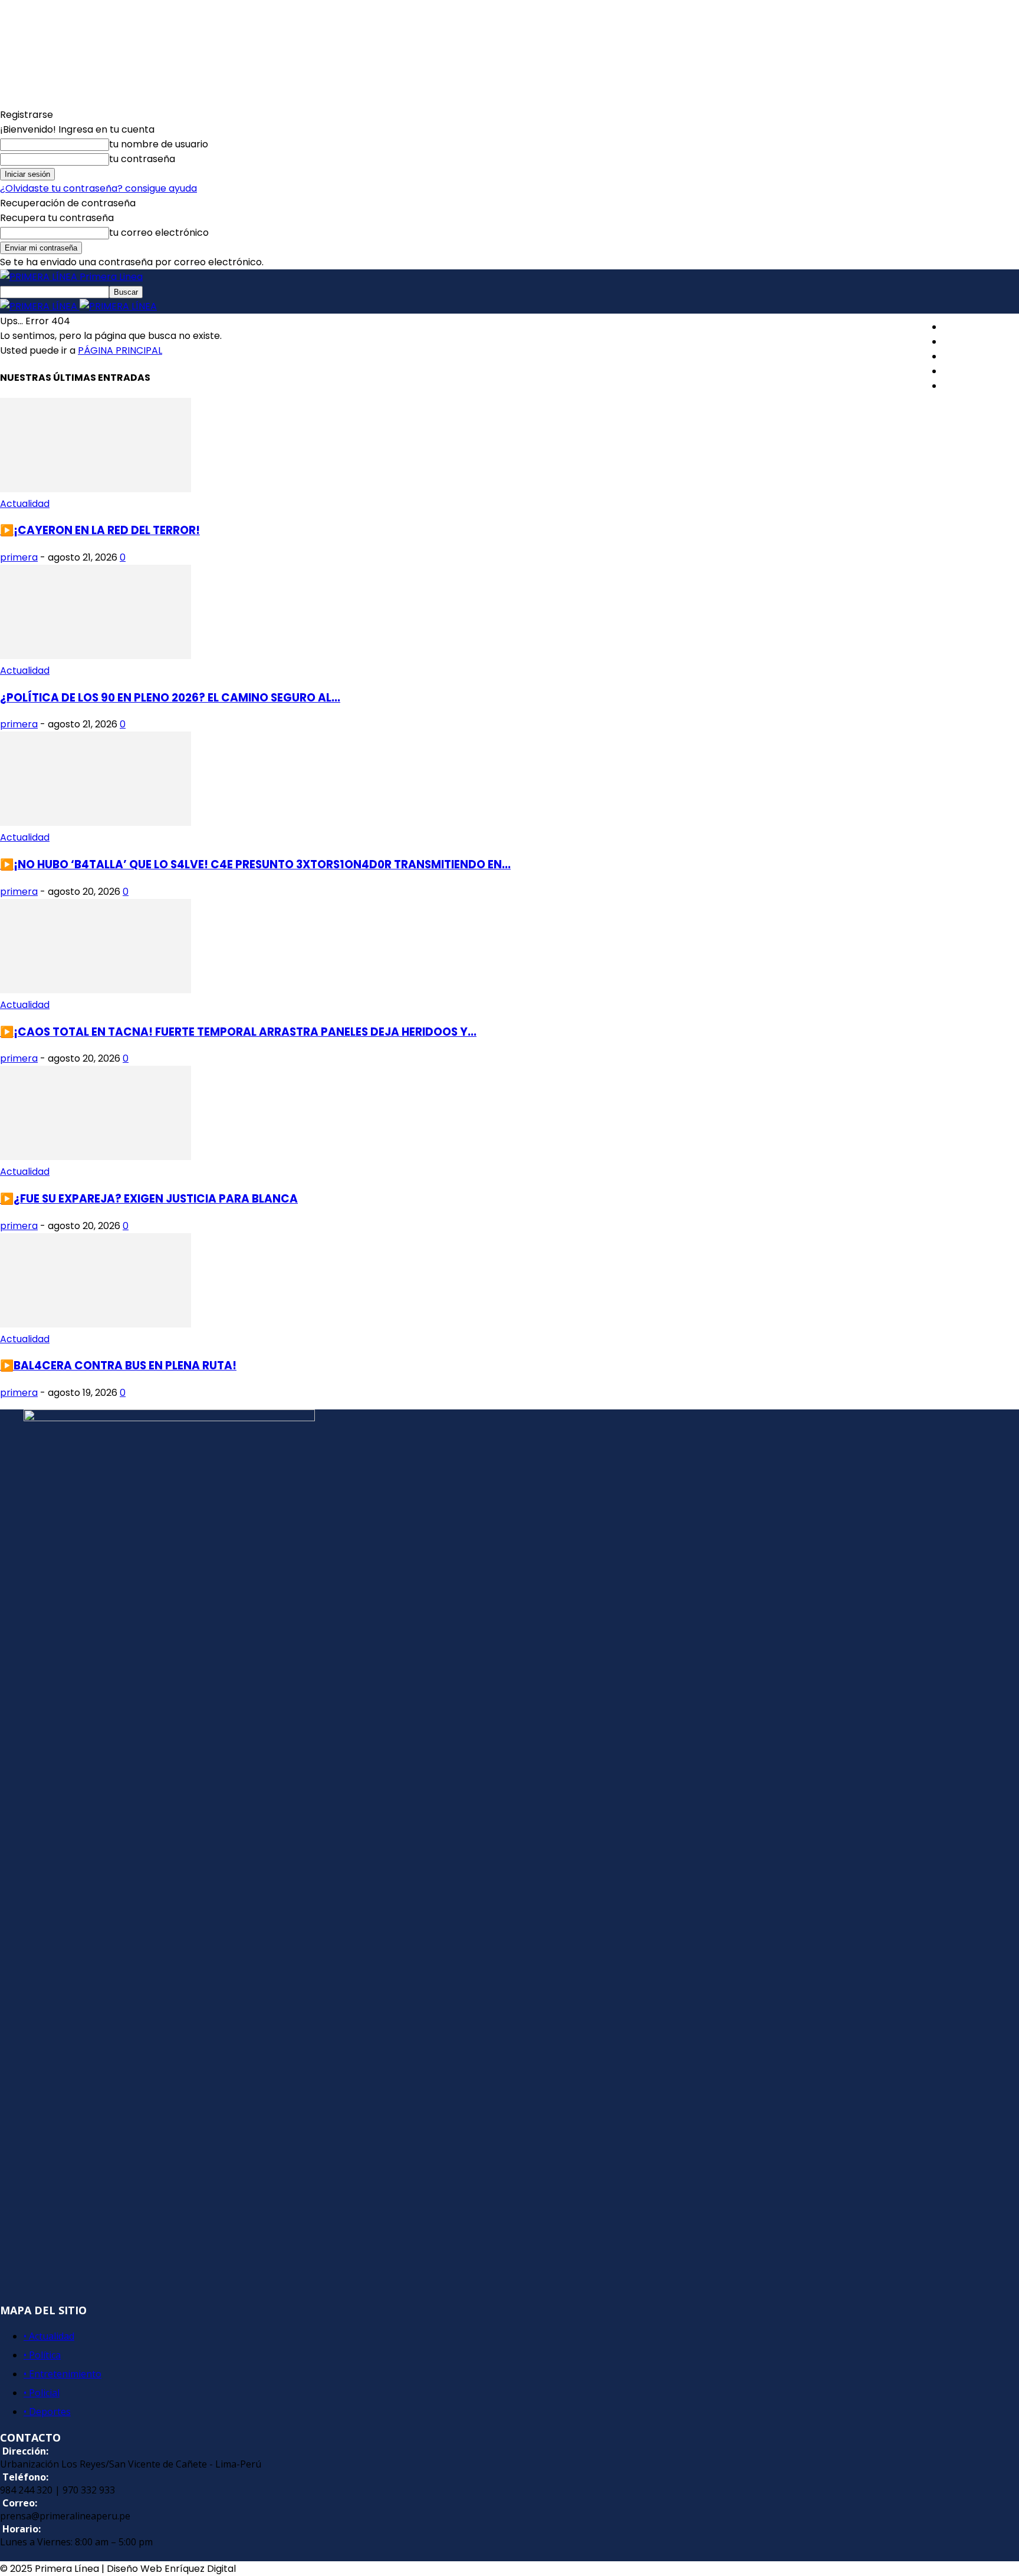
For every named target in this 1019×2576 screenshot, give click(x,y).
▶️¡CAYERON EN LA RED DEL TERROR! (100, 530)
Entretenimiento (981, 356)
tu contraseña (142, 159)
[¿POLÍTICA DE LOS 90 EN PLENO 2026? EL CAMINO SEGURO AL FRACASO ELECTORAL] (96, 656)
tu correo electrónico (159, 233)
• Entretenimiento (63, 2374)
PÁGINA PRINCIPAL (120, 350)
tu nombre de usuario (159, 144)
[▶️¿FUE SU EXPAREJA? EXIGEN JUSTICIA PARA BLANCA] (96, 1157)
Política (960, 342)
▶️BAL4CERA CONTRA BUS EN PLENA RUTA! (118, 1366)
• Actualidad (49, 2336)
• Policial (42, 2393)
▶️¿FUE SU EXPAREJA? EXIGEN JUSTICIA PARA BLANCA (149, 1199)
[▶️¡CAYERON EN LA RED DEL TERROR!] (96, 489)
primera (19, 557)
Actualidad (968, 327)
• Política (42, 2355)
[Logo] (40, 306)
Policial (959, 371)
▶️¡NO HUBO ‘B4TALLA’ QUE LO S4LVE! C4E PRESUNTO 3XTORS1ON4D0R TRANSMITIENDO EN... (255, 864)
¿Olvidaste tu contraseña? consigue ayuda (98, 188)
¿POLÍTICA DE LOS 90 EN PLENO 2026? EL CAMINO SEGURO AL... (170, 698)
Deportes (965, 386)
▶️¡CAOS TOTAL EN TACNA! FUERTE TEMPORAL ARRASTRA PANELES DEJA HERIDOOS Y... (238, 1032)
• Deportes (47, 2412)
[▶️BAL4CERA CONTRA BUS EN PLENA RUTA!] (96, 1324)
